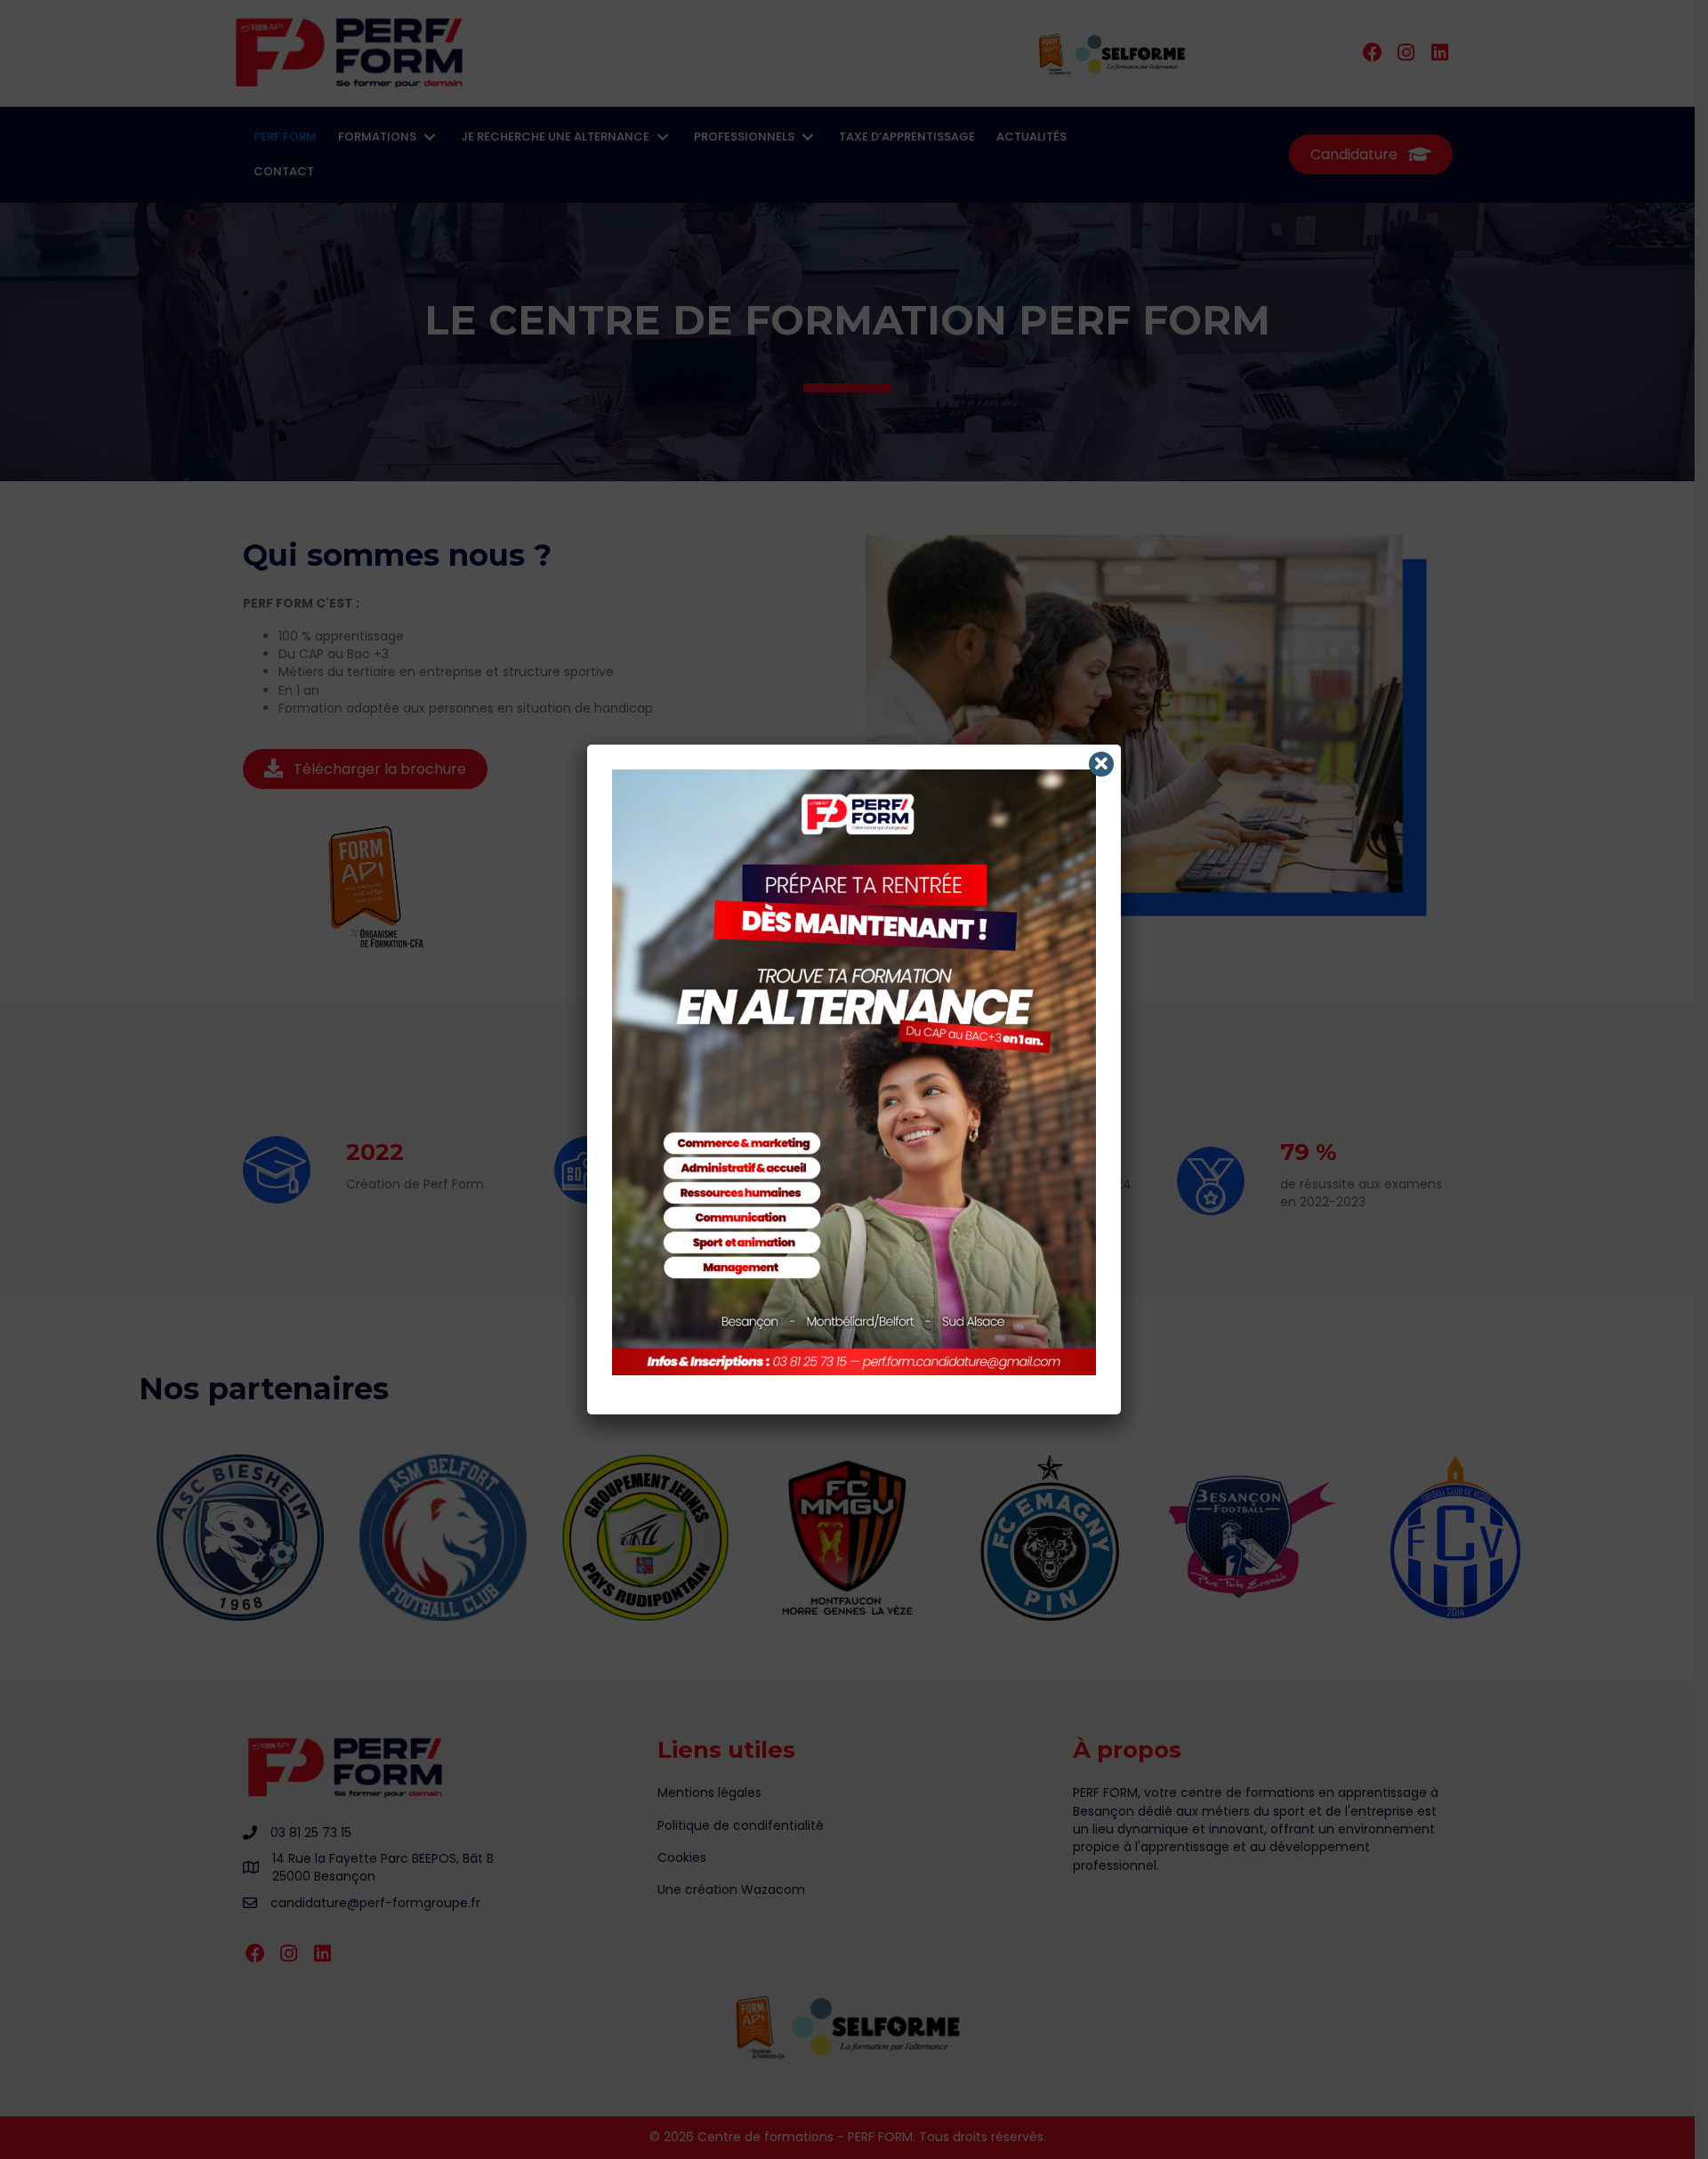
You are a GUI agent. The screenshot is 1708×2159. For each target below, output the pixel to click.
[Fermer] (1101, 764)
